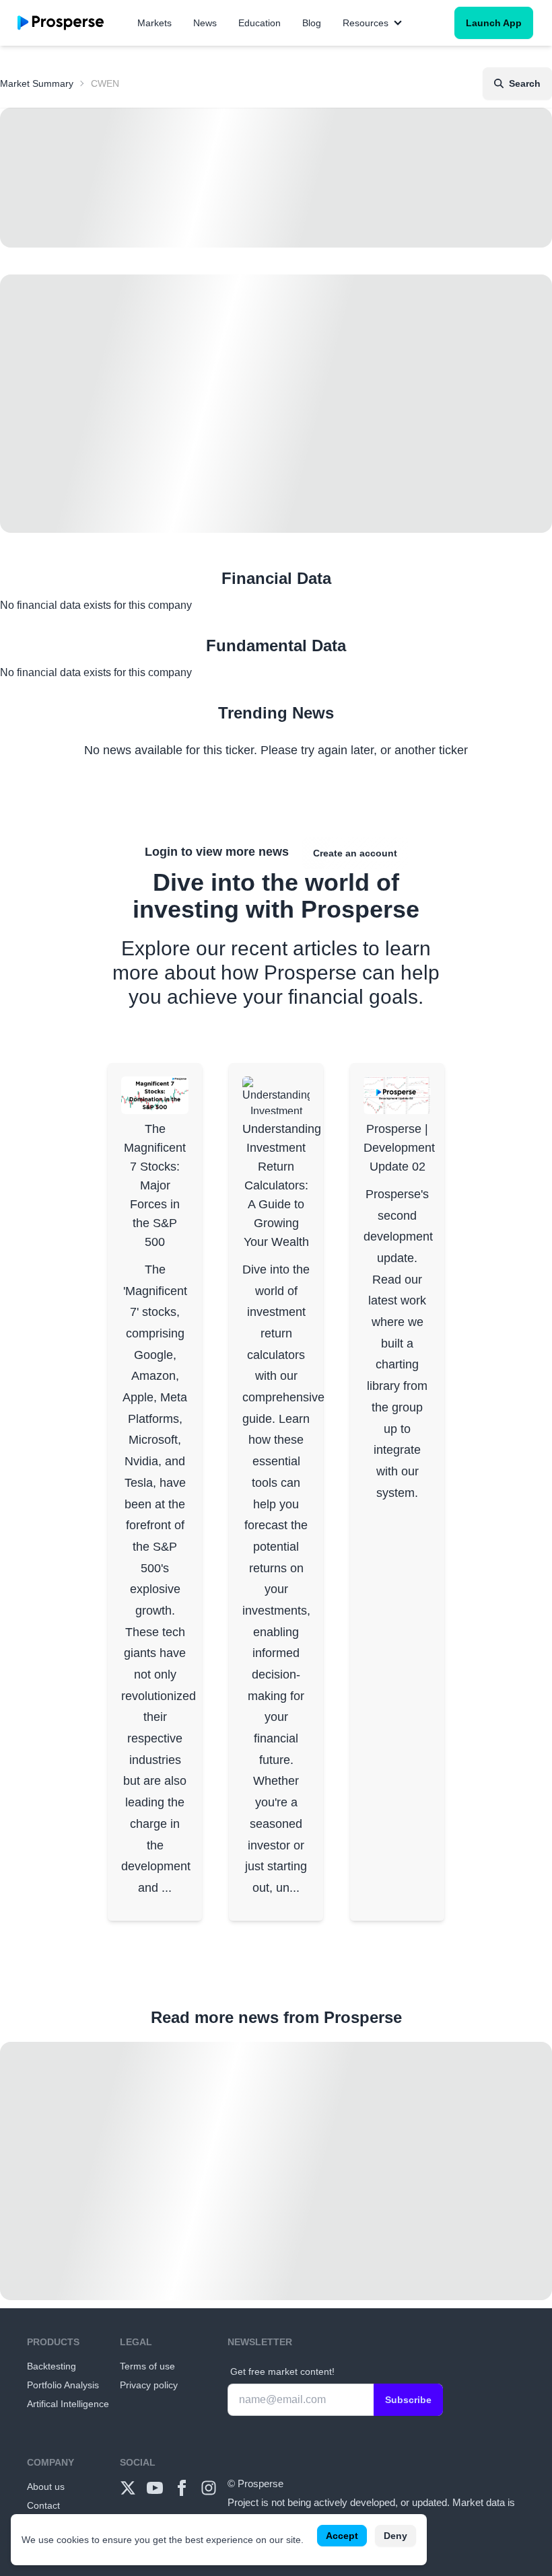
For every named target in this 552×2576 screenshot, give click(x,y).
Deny (395, 2536)
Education (260, 23)
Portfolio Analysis (63, 2385)
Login (161, 852)
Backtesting (51, 2366)
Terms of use (147, 2366)
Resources (366, 23)
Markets (154, 23)
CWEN (105, 83)
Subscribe (408, 2400)
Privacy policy (149, 2385)
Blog (312, 23)
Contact (43, 2505)
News (205, 23)
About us (46, 2487)
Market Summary (37, 83)
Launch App (494, 23)
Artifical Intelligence (68, 2404)
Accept (342, 2536)
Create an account (355, 853)
